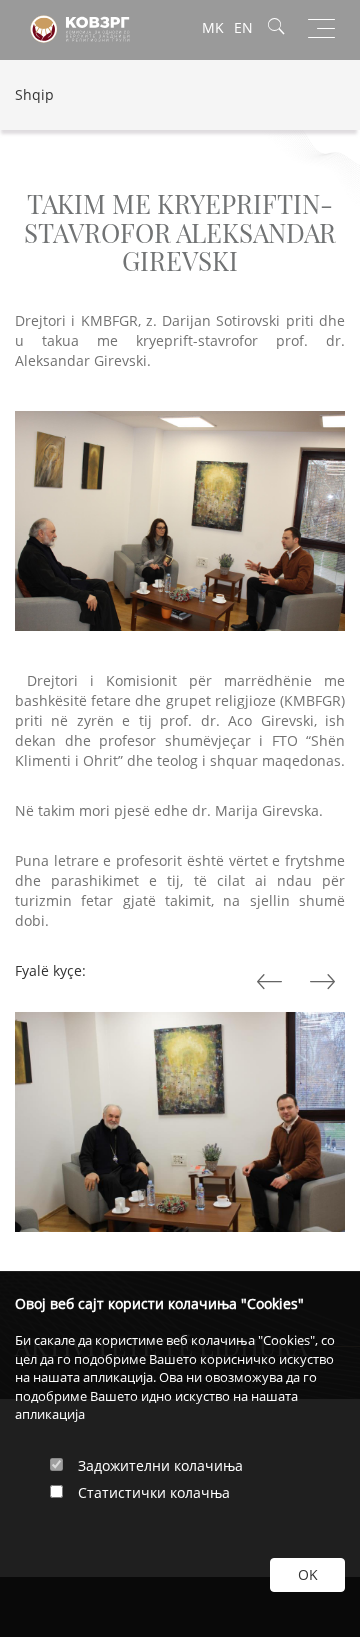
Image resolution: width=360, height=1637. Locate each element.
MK (213, 27)
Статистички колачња (154, 1492)
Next (272, 982)
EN (243, 27)
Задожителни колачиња (160, 1465)
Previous (325, 982)
